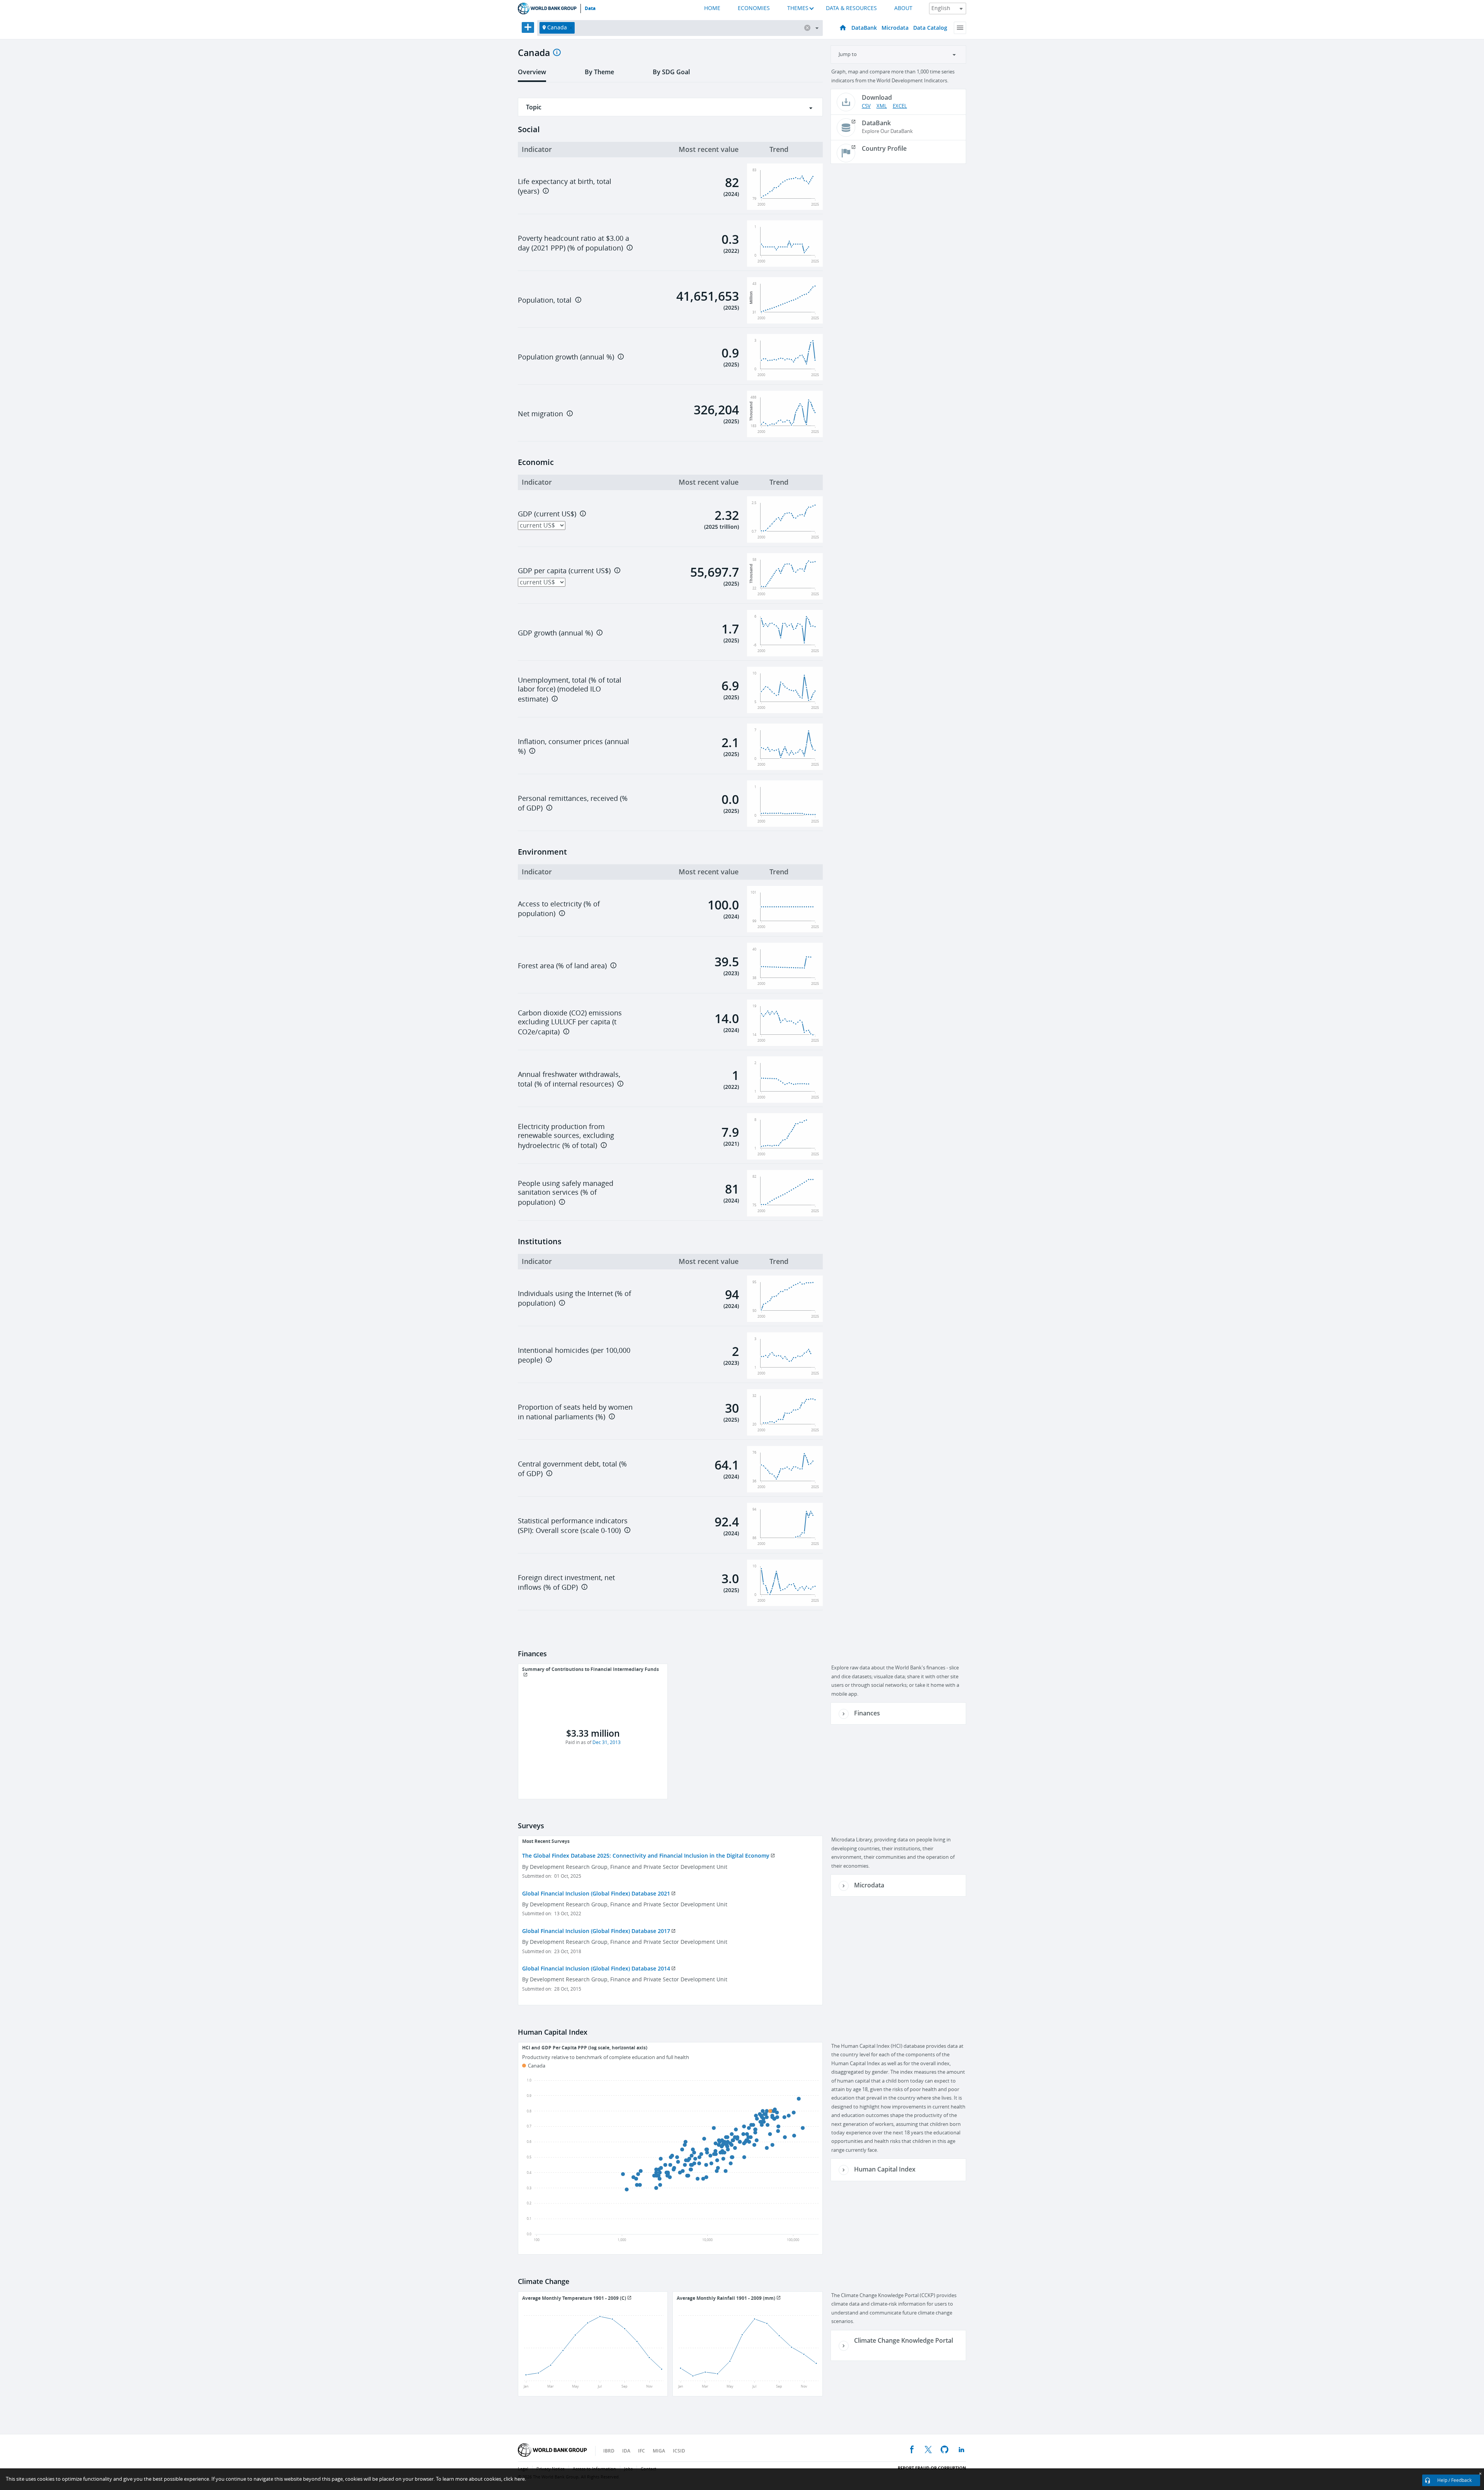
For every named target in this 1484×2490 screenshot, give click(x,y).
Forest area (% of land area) (562, 966)
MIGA (659, 2451)
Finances (867, 1713)
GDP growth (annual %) (555, 633)
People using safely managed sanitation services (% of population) (566, 1193)
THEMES (798, 8)
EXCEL (900, 106)
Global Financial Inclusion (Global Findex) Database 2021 (596, 1893)
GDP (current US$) (547, 514)
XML (882, 106)
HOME (712, 8)
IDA (626, 2451)
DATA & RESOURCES (851, 8)
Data (590, 9)
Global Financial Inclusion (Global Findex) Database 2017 (596, 1931)
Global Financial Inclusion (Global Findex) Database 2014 (596, 1968)
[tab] (532, 75)
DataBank (864, 28)
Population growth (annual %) (566, 357)
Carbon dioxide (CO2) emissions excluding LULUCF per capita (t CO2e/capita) (570, 1023)
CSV (866, 106)
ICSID (679, 2451)
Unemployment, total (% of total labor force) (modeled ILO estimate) (570, 690)
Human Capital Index (885, 2169)
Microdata (895, 28)
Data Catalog (930, 28)
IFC (642, 2451)
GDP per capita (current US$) (564, 571)
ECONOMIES (754, 8)
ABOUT (903, 8)
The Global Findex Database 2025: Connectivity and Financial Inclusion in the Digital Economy (646, 1856)
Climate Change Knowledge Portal (904, 2340)
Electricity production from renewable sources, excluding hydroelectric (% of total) (566, 1136)
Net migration (540, 414)
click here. (515, 2479)
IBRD (609, 2451)
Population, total (545, 300)
